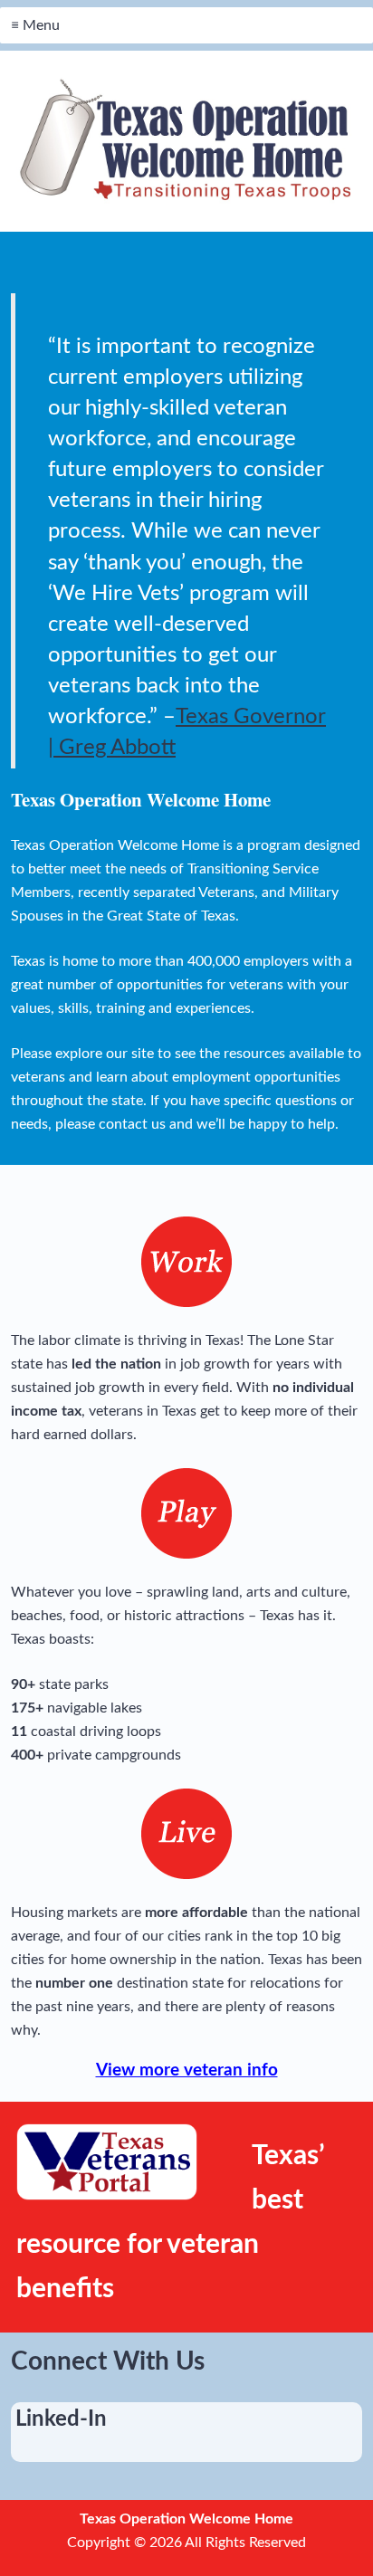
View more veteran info (187, 2070)
